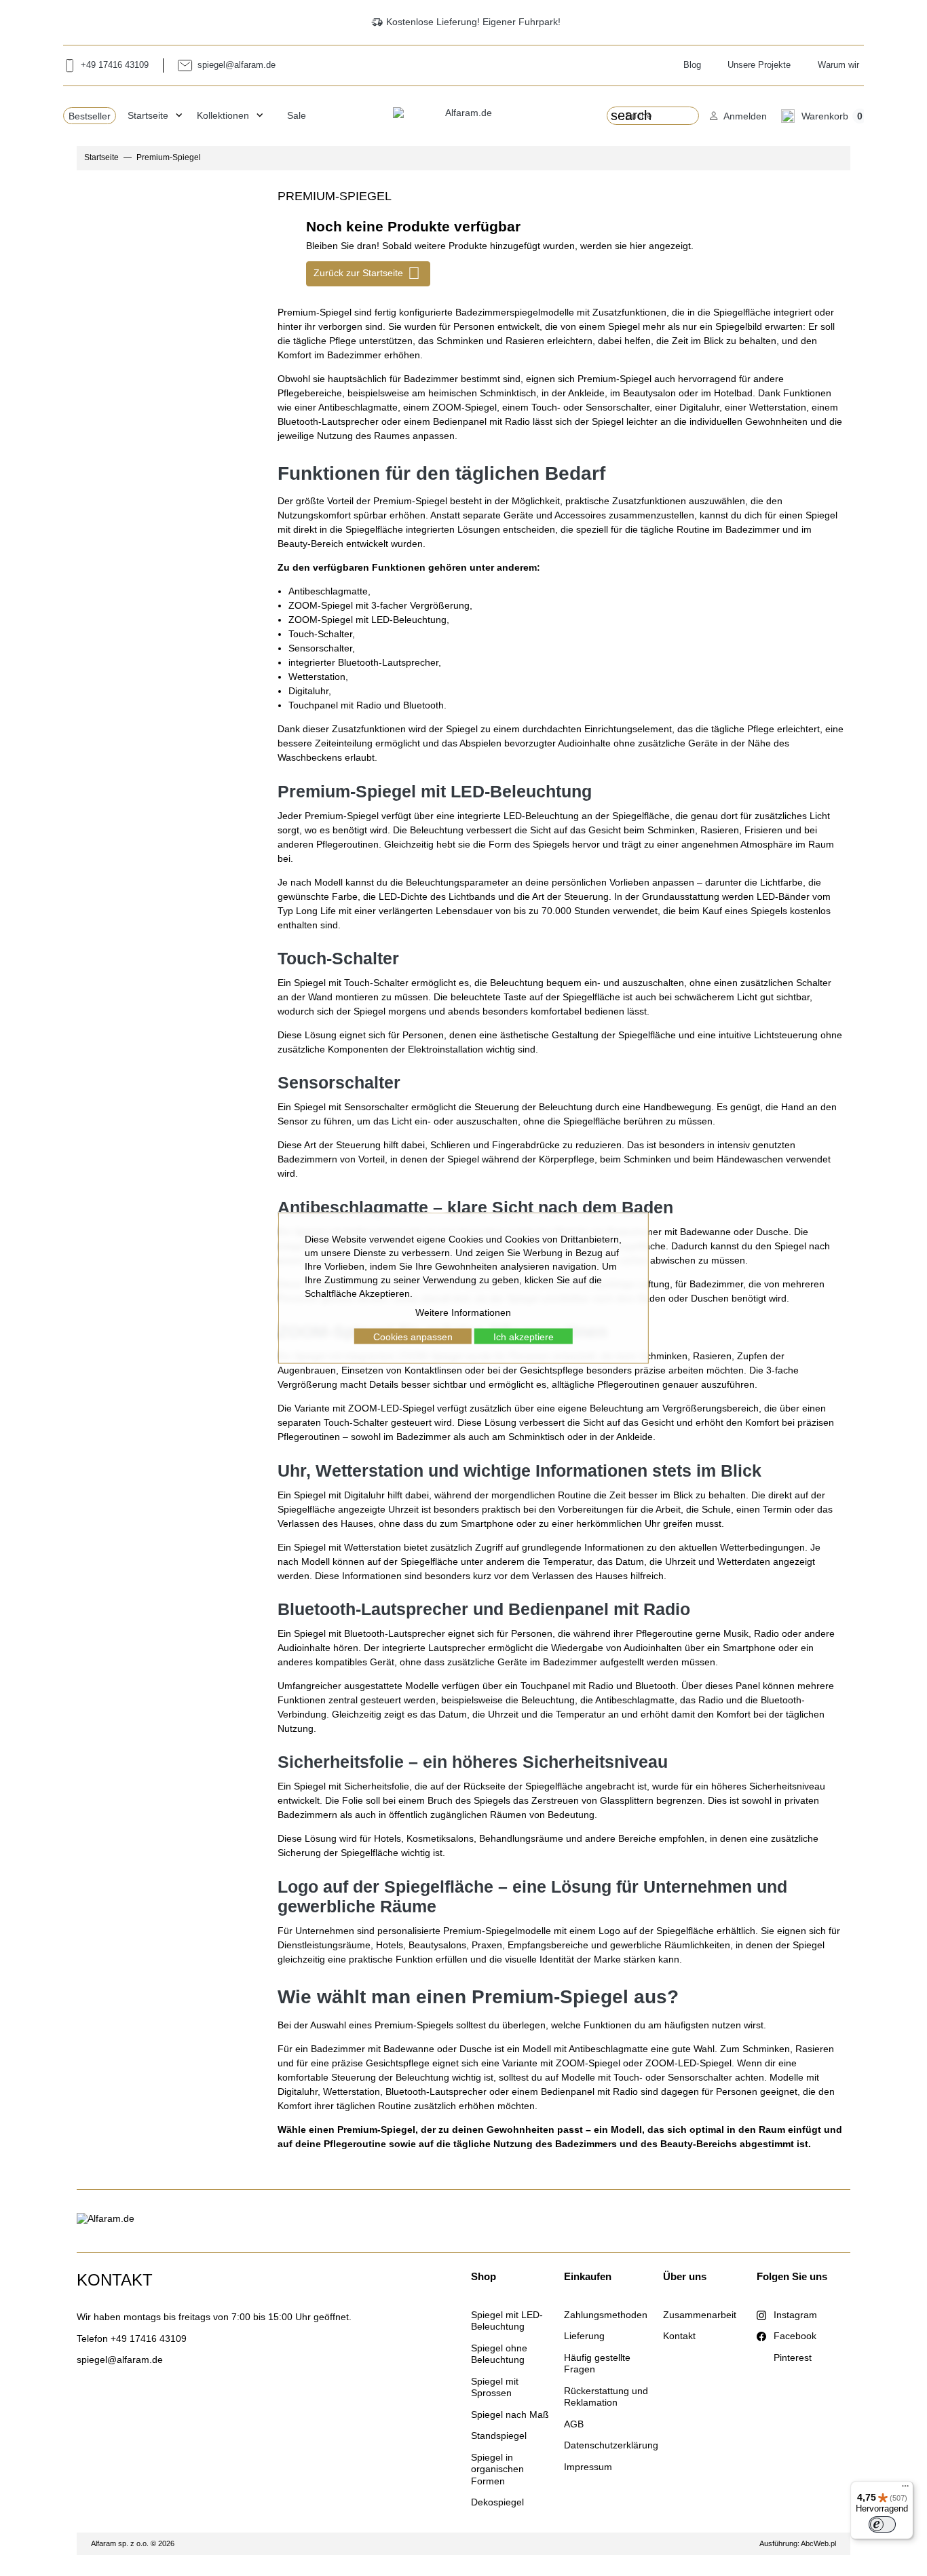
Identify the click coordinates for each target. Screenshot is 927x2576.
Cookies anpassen (413, 1336)
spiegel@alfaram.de (120, 2360)
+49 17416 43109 (149, 2338)
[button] (738, 116)
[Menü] (905, 2489)
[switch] (882, 2524)
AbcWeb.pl (818, 2543)
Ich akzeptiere (524, 1336)
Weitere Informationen (463, 1312)
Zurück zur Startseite (367, 273)
